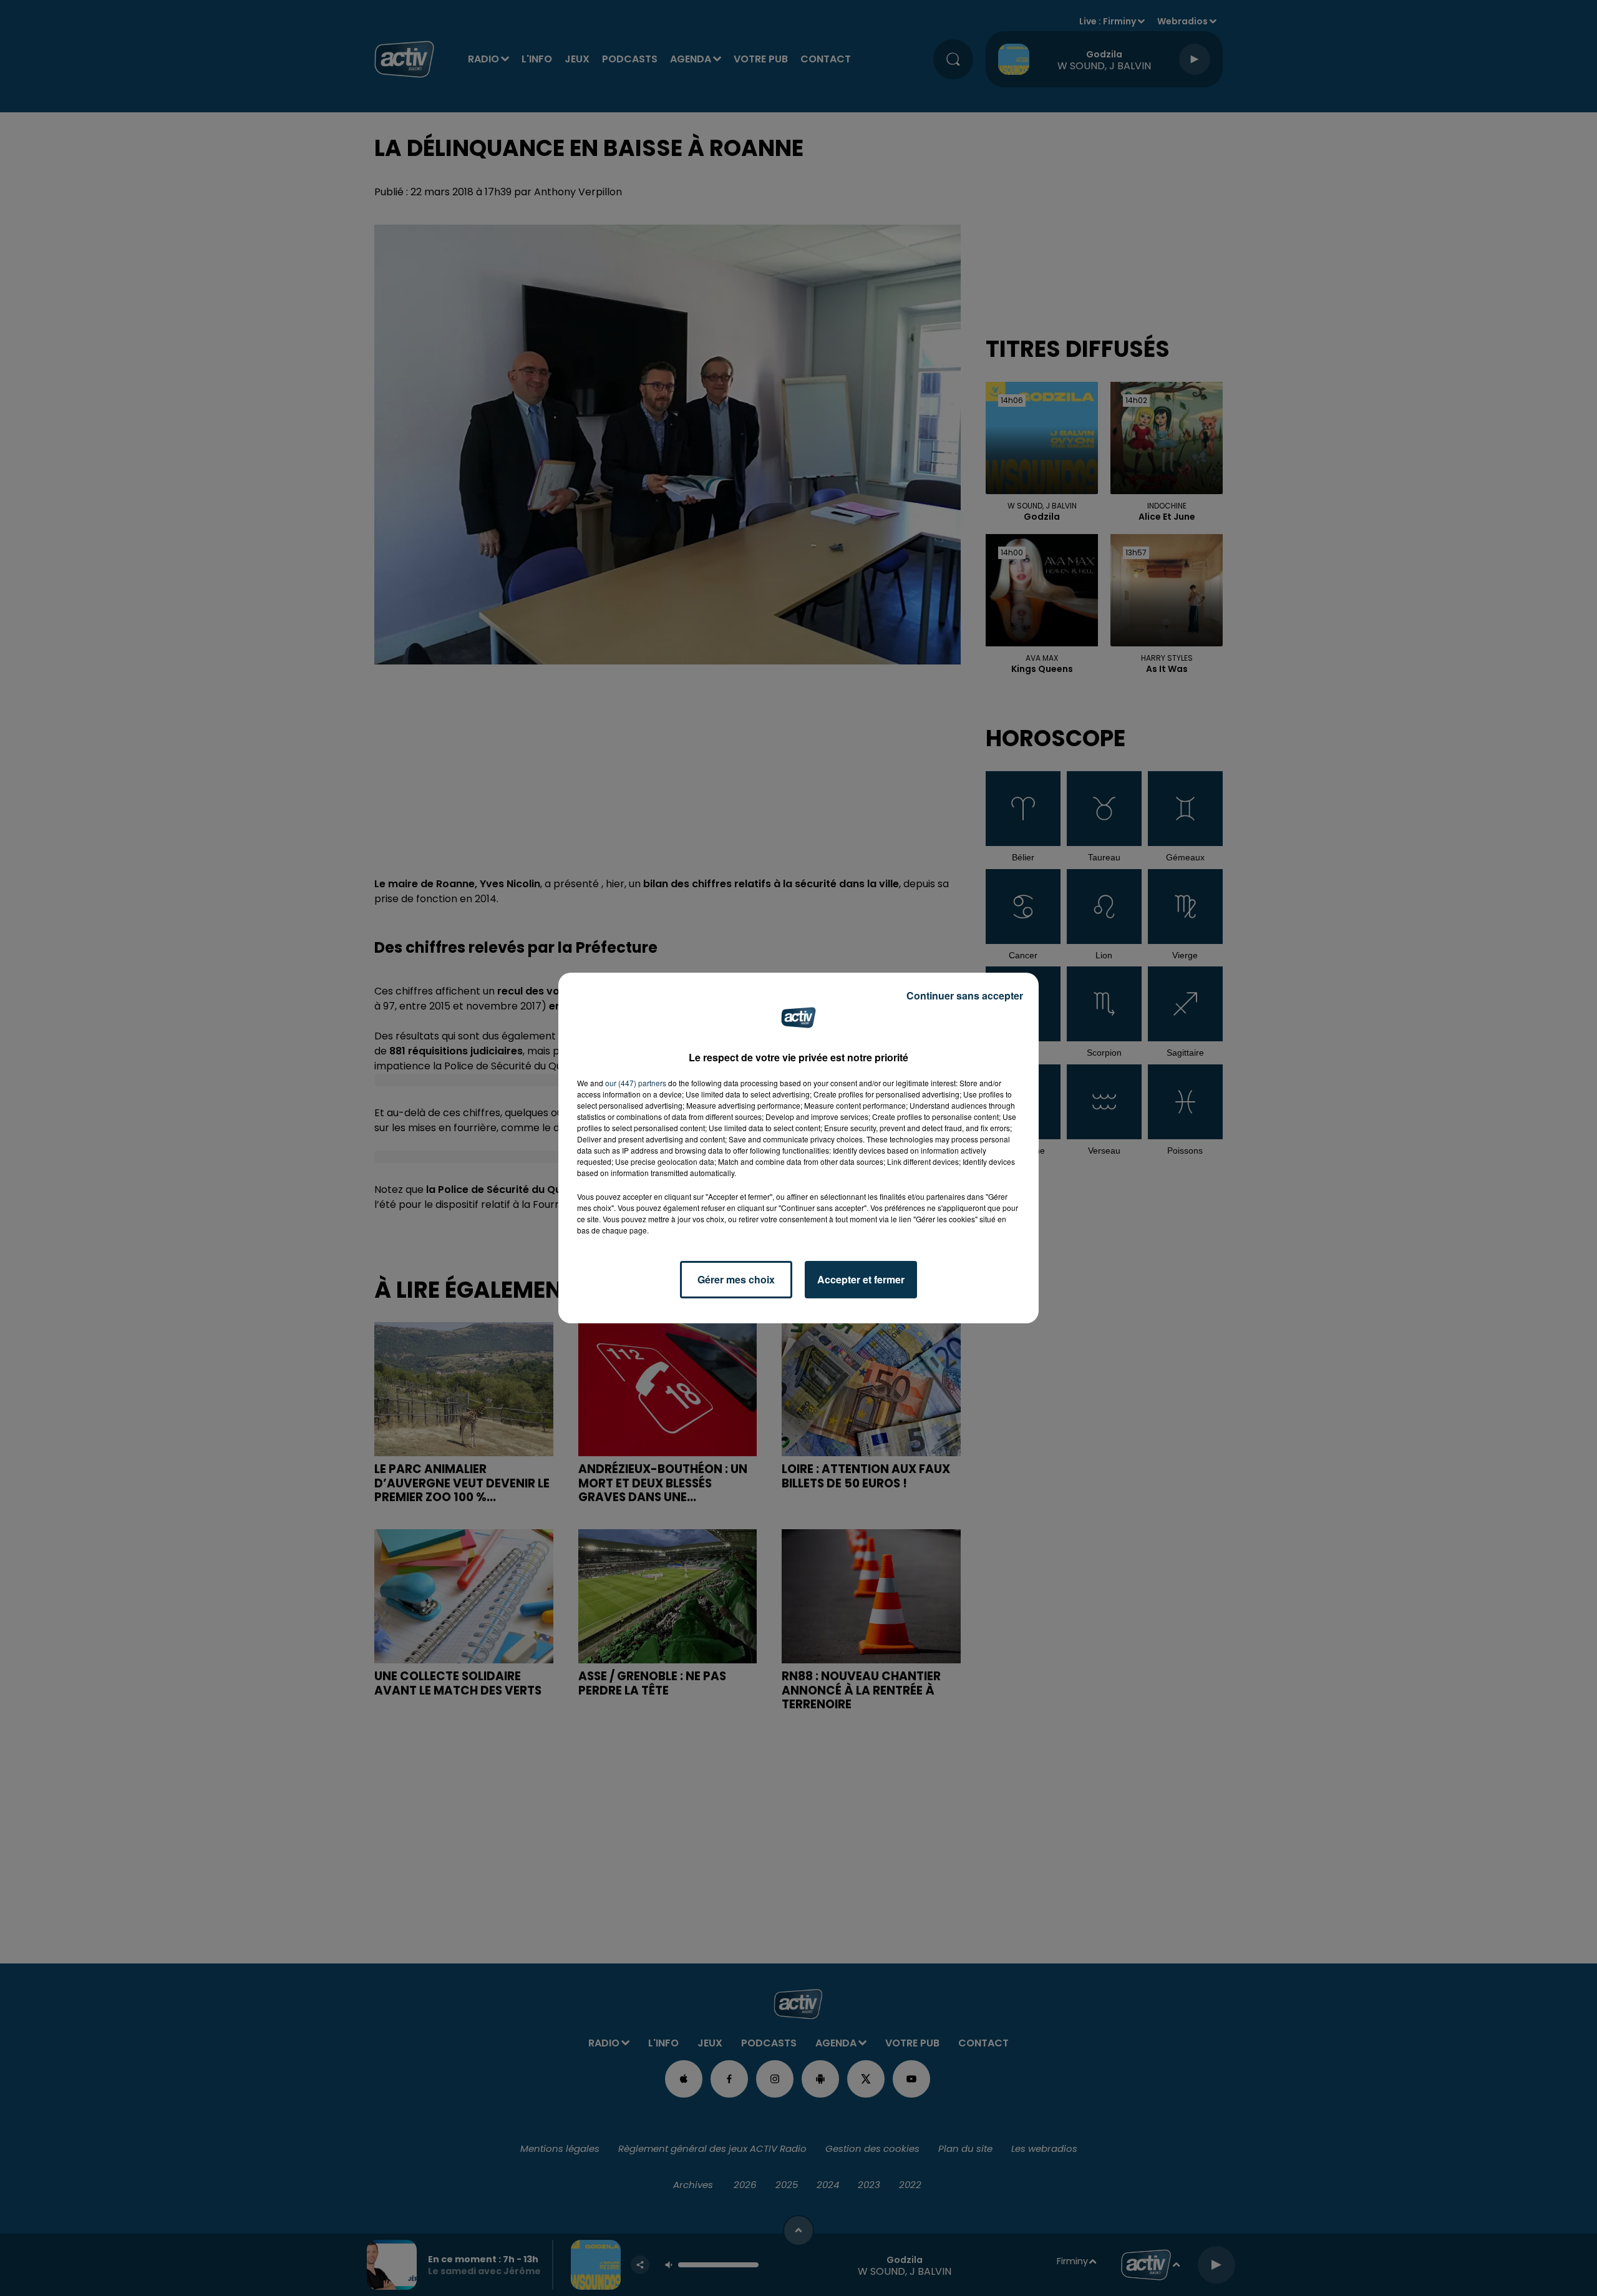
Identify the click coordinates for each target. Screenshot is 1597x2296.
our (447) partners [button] (636, 1083)
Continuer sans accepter (965, 995)
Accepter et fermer (861, 1279)
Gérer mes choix (736, 1279)
